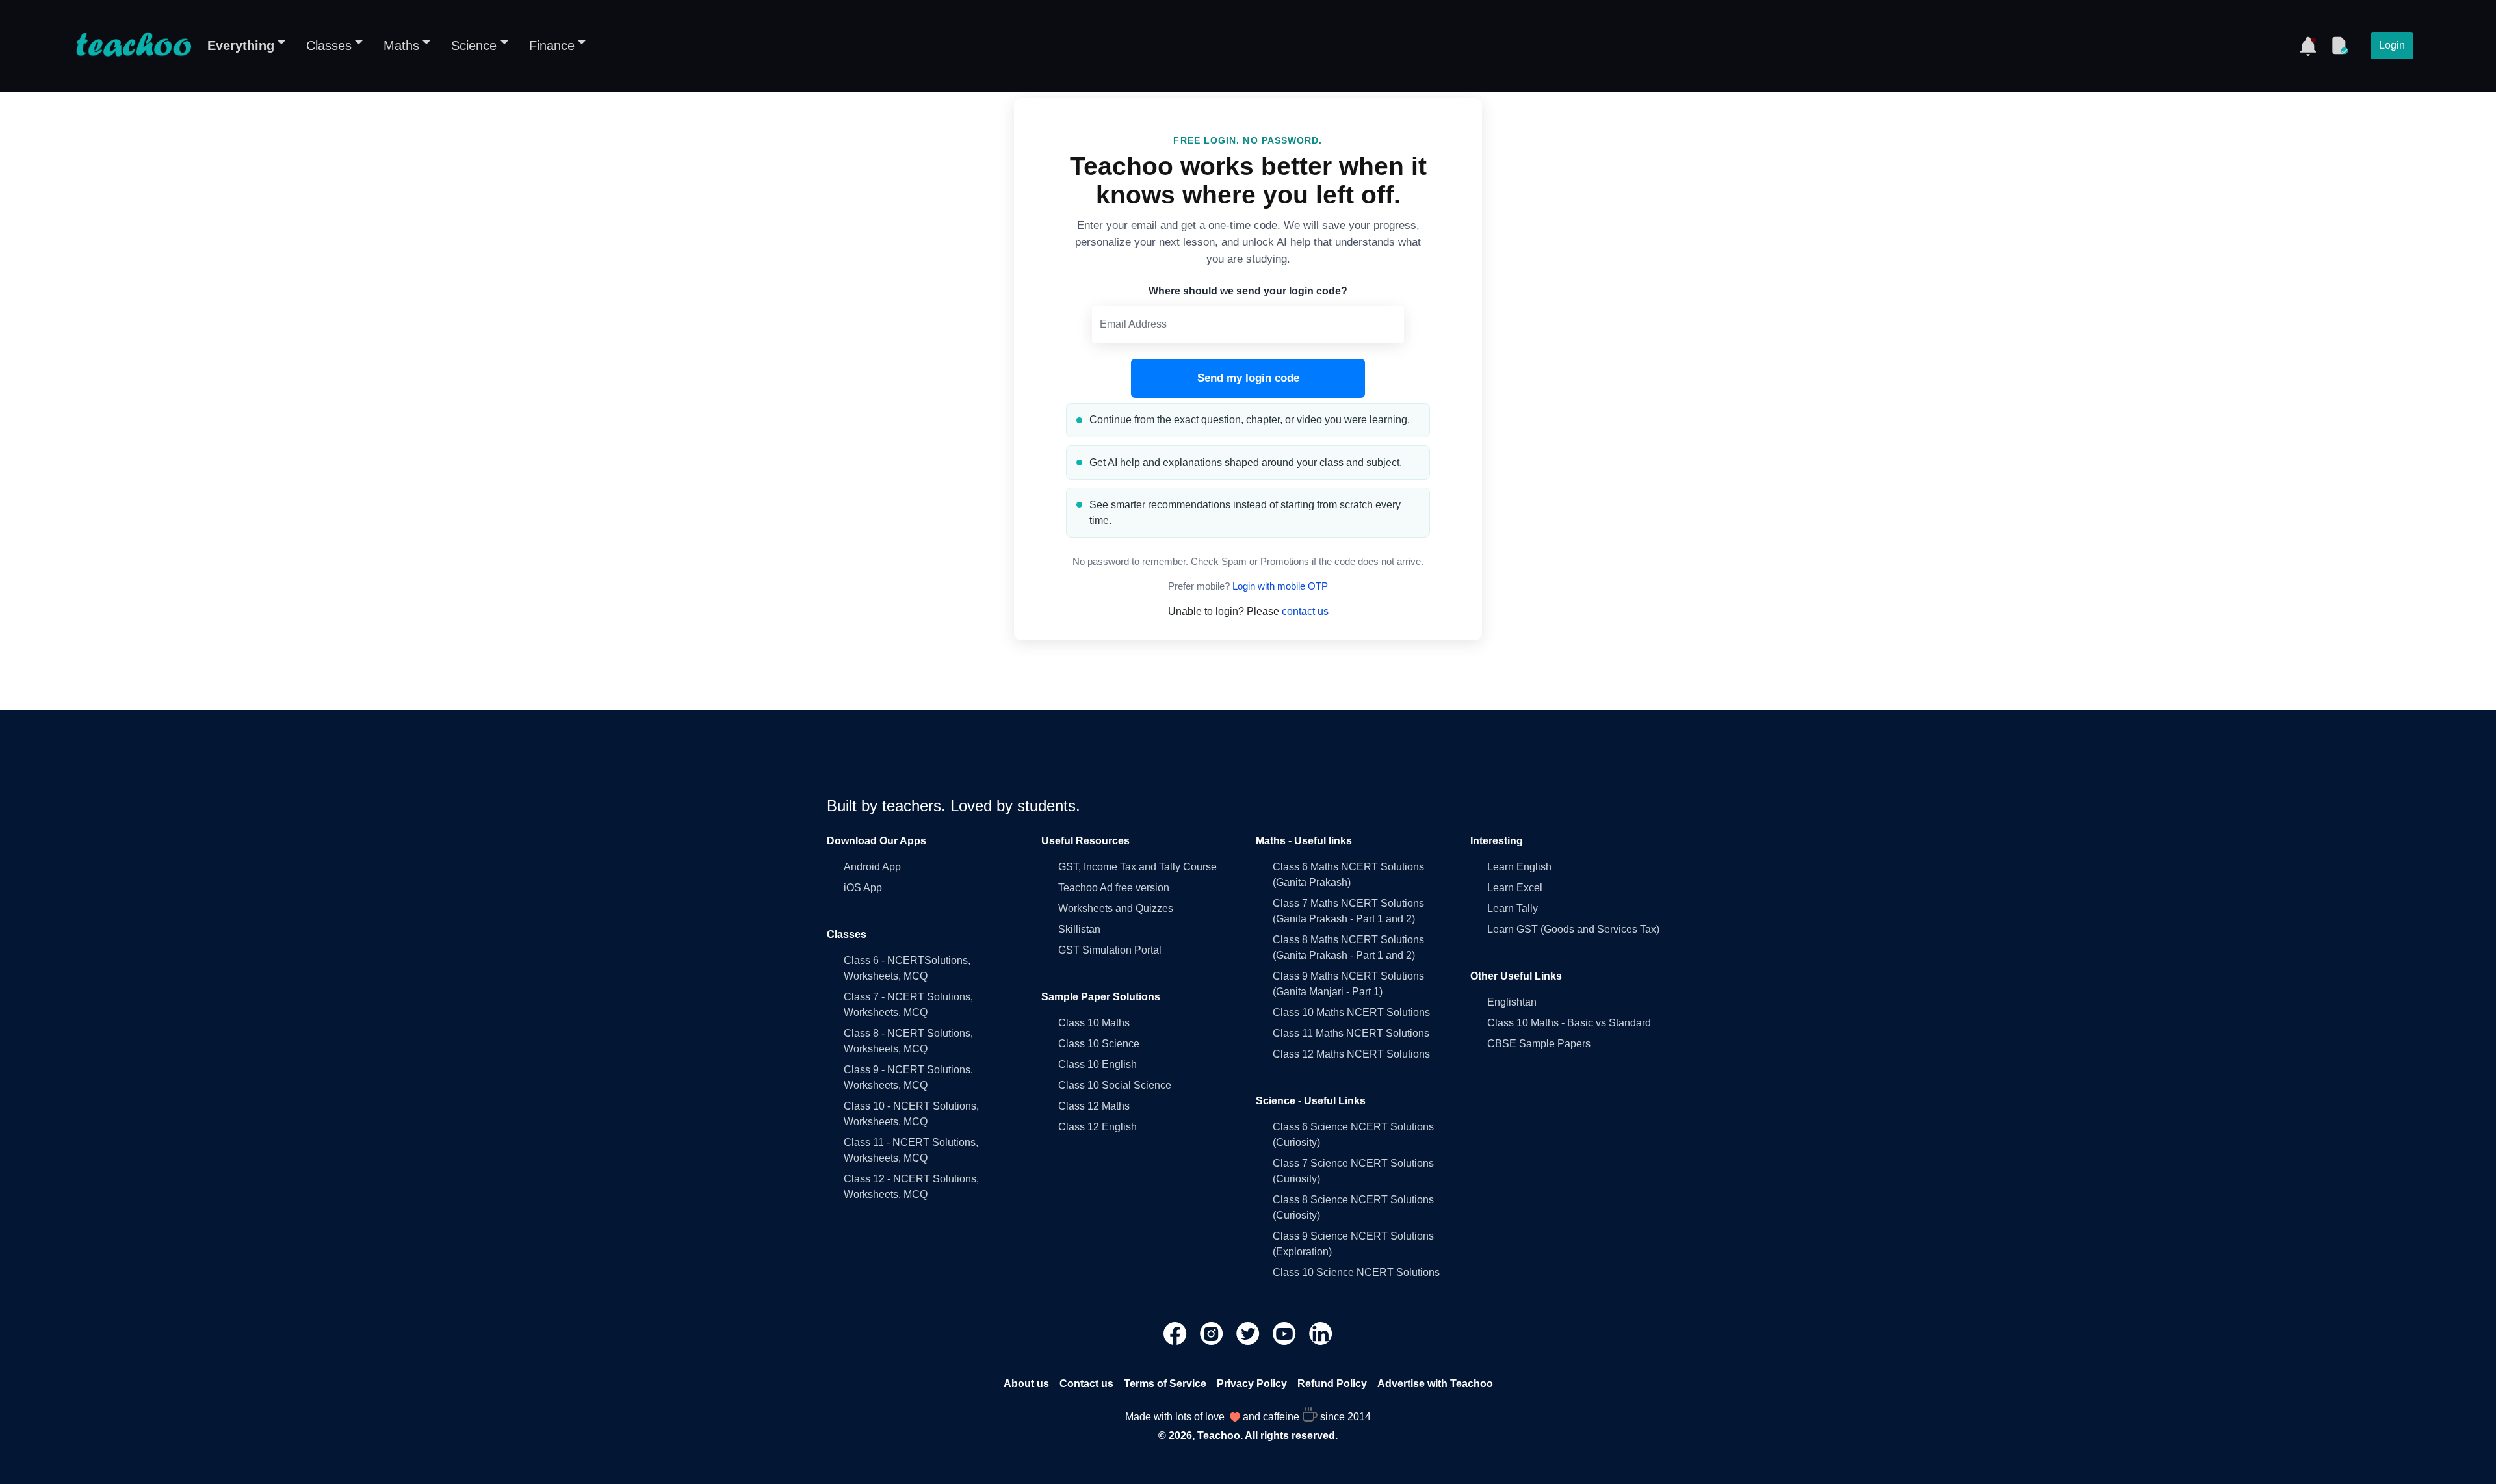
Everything (241, 46)
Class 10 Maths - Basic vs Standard (1569, 1023)
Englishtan (1512, 1002)
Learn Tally (1513, 908)
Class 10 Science (1099, 1044)
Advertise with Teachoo (1435, 1384)
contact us (1305, 611)
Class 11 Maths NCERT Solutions (1351, 1033)
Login (2392, 45)
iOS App (863, 888)
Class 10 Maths (1094, 1023)
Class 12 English (1098, 1127)
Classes (329, 46)
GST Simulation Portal (1110, 950)
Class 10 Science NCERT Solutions (1356, 1272)
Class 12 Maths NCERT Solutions (1351, 1054)
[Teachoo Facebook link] (1176, 1332)
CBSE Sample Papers (1539, 1044)
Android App (872, 867)
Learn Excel (1515, 888)
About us (1026, 1384)
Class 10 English (1098, 1064)
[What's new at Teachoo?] (2308, 46)
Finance (552, 46)
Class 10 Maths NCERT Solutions (1351, 1012)
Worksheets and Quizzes (1116, 908)
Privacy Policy (1252, 1384)
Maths (401, 46)
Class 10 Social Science (1115, 1085)
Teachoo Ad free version (1114, 888)
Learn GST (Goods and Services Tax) (1573, 929)
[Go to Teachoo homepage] (133, 46)
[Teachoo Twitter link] (1249, 1332)
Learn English (1519, 867)
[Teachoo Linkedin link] (1321, 1332)
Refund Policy (1332, 1384)
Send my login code (1248, 378)
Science (474, 46)
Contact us (1086, 1384)
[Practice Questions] (2339, 46)
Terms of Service (1165, 1384)
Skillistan (1079, 929)
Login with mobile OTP (1280, 586)
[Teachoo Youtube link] (1286, 1332)
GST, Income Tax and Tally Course (1137, 867)
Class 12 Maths (1094, 1106)
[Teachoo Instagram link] (1213, 1332)
